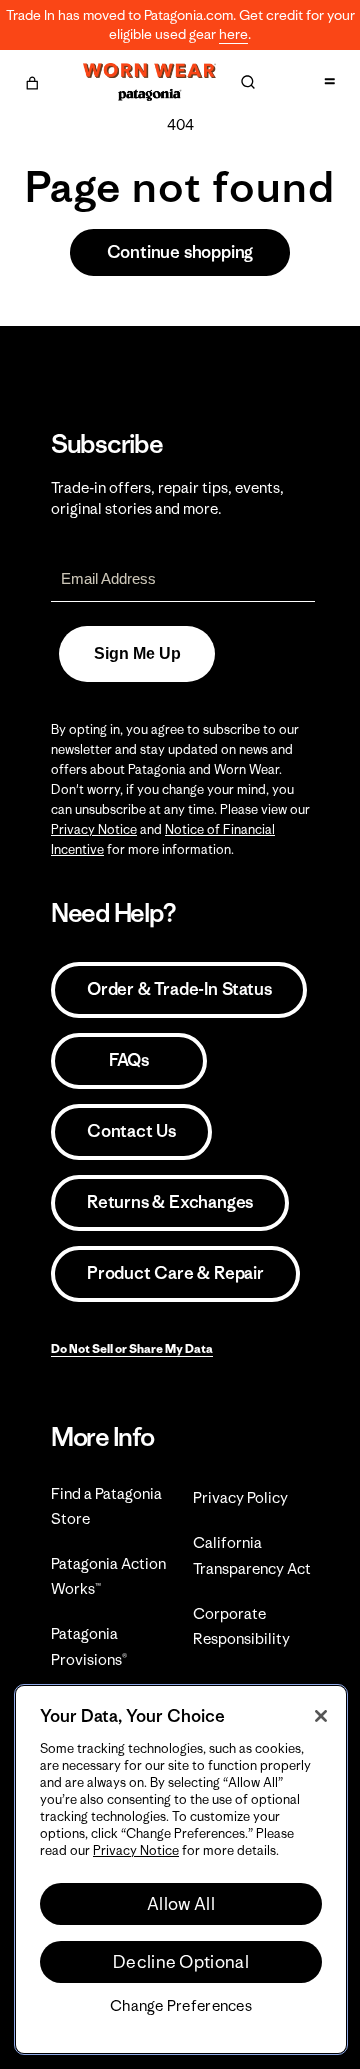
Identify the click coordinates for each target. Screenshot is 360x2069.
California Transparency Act (252, 1555)
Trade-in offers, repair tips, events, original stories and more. (167, 498)
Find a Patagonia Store (106, 1506)
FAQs (129, 1060)
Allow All (181, 1904)
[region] (181, 1869)
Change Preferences (181, 2006)
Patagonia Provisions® (89, 1646)
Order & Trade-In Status (179, 989)
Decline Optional (181, 1962)
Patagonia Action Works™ (108, 1576)
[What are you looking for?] (248, 82)
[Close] (321, 1716)
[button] (32, 80)
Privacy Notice (94, 829)
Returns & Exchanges (170, 1202)
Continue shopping (180, 252)
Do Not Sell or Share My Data (132, 1348)
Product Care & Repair (175, 1273)
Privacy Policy (240, 1497)
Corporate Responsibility (241, 1626)
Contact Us (131, 1131)
